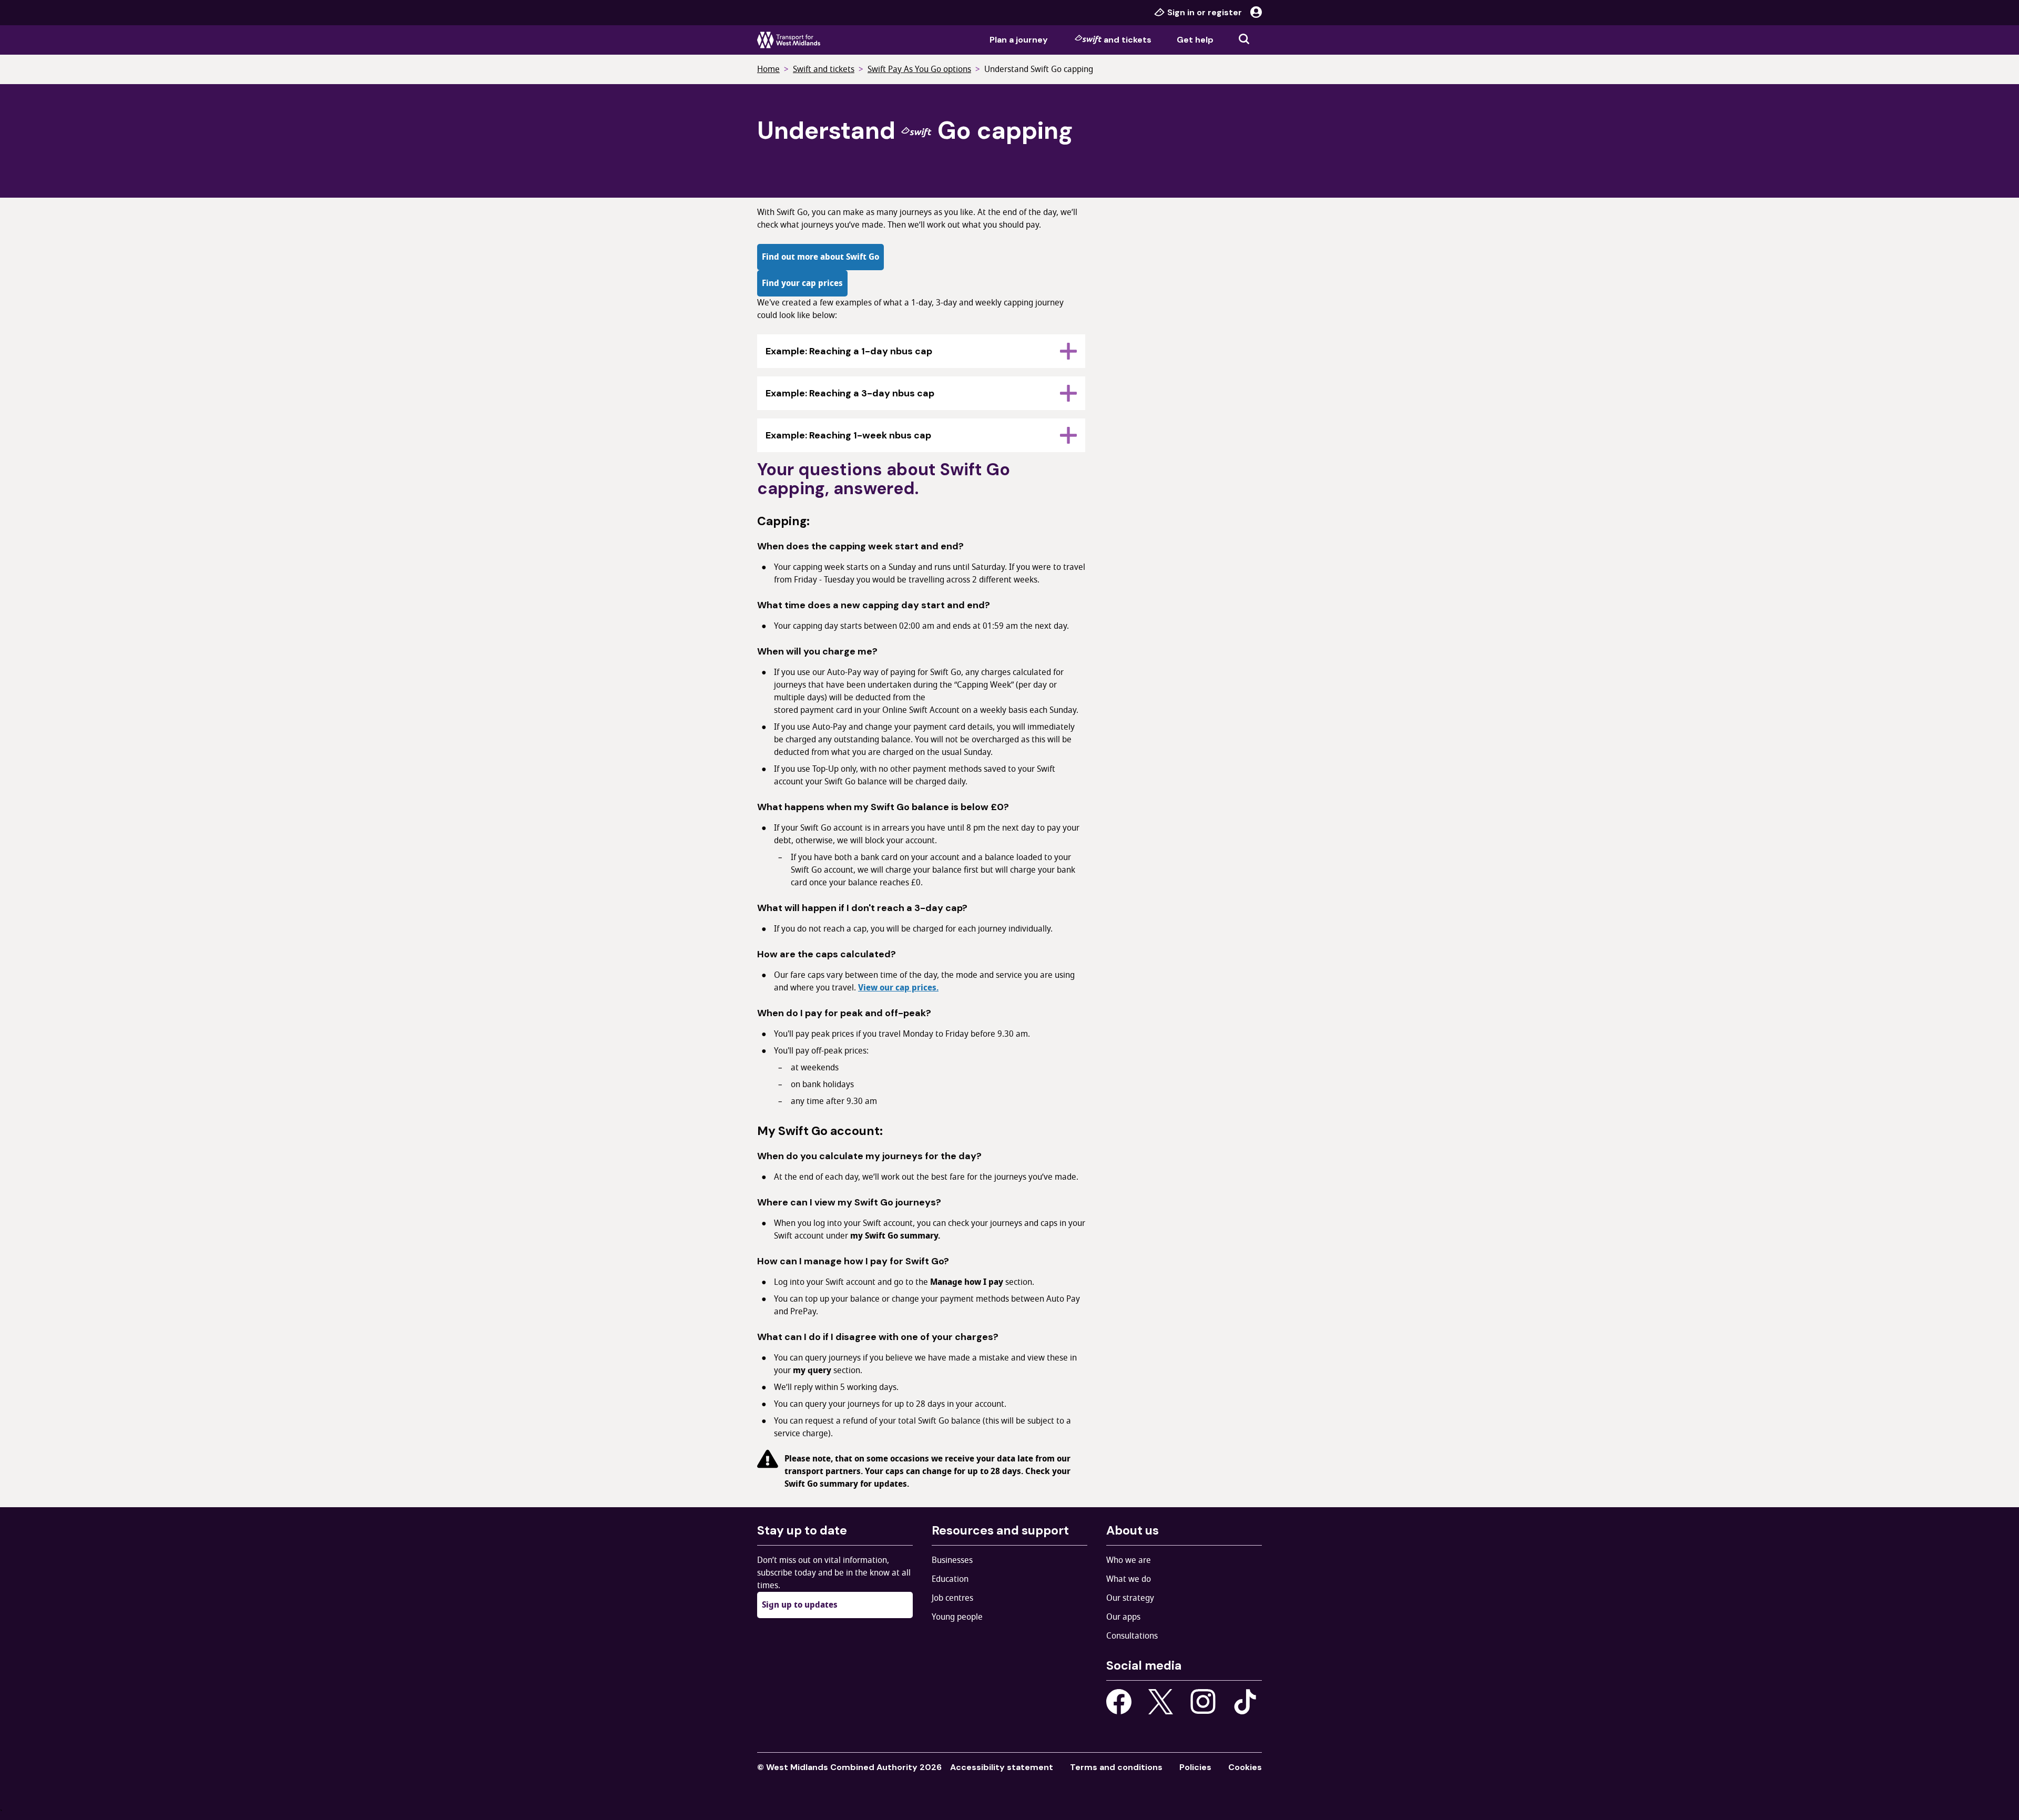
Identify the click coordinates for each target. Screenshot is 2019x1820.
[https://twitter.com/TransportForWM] (1161, 1702)
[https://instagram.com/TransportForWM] (1203, 1702)
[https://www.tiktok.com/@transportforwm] (1245, 1701)
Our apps (1123, 1617)
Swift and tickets (824, 69)
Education (950, 1579)
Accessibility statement (1002, 1767)
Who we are (1129, 1560)
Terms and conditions (1116, 1767)
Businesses (952, 1560)
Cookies (1245, 1767)
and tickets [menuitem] (1128, 40)
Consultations (1132, 1636)
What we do (1129, 1579)
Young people (957, 1617)
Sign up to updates (800, 1605)
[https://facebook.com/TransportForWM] (1119, 1702)
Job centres (952, 1598)
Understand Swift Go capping (1039, 69)
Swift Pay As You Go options (919, 69)
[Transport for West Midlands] (789, 40)
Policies (1195, 1767)
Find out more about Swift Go (820, 257)
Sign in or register (1205, 12)
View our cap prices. (898, 988)
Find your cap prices (802, 283)
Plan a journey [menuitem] (1019, 40)
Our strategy (1130, 1598)
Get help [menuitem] (1195, 40)
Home (768, 69)
